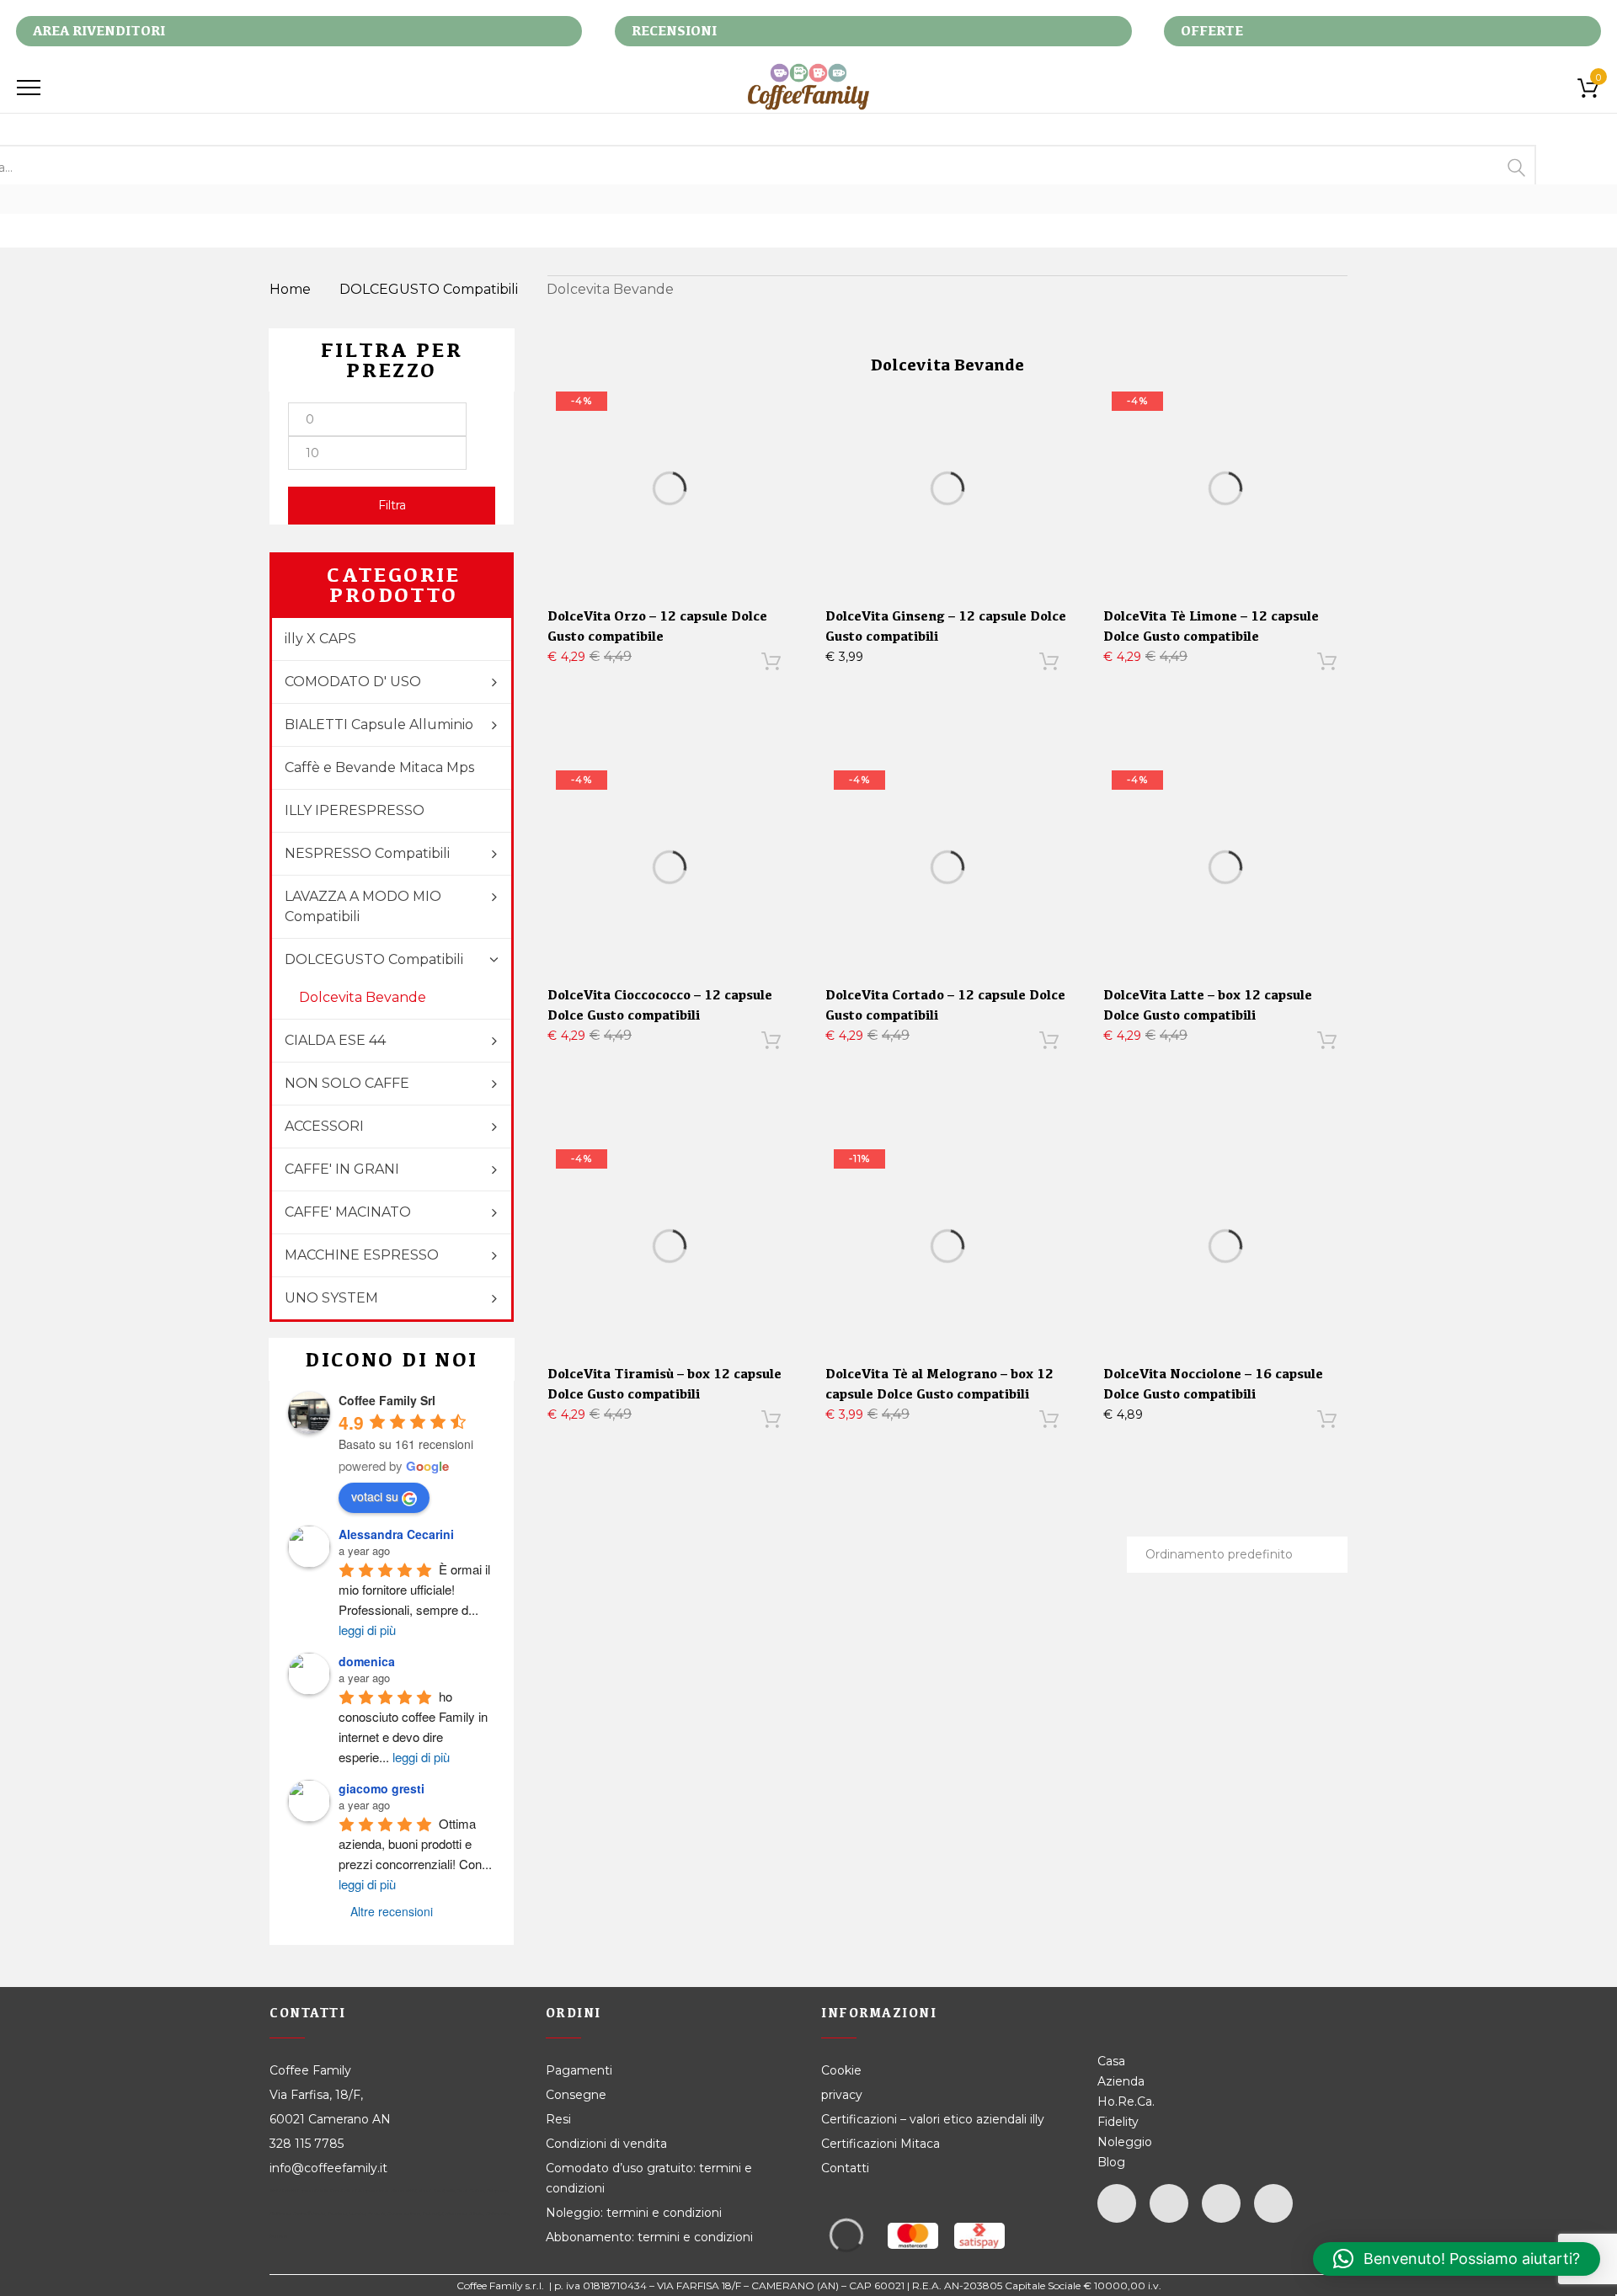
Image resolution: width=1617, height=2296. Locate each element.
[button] (1457, 2259)
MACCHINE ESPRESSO (362, 1255)
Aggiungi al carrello (659, 665)
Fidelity (1118, 2122)
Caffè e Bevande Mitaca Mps (379, 767)
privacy (842, 2095)
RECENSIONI (674, 31)
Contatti (845, 2168)
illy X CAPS (320, 639)
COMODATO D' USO (353, 682)
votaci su (375, 1496)
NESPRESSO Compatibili (367, 853)
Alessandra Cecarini (396, 1534)
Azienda (1121, 2081)
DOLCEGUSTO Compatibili (429, 289)
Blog (1111, 2162)
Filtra (392, 505)
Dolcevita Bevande (363, 997)
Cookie (843, 2070)
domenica (367, 1661)
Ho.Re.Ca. (1126, 2102)
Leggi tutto (1214, 1423)
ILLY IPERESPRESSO (355, 810)
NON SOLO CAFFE (347, 1083)
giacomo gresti (382, 1788)
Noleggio (1125, 2142)
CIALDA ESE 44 (335, 1040)
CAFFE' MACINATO (348, 1212)
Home (290, 289)
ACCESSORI (324, 1126)
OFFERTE (1212, 31)
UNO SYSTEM (331, 1298)
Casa (1111, 2061)
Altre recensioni (392, 1911)
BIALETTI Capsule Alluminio (379, 724)
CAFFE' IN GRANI (342, 1169)
